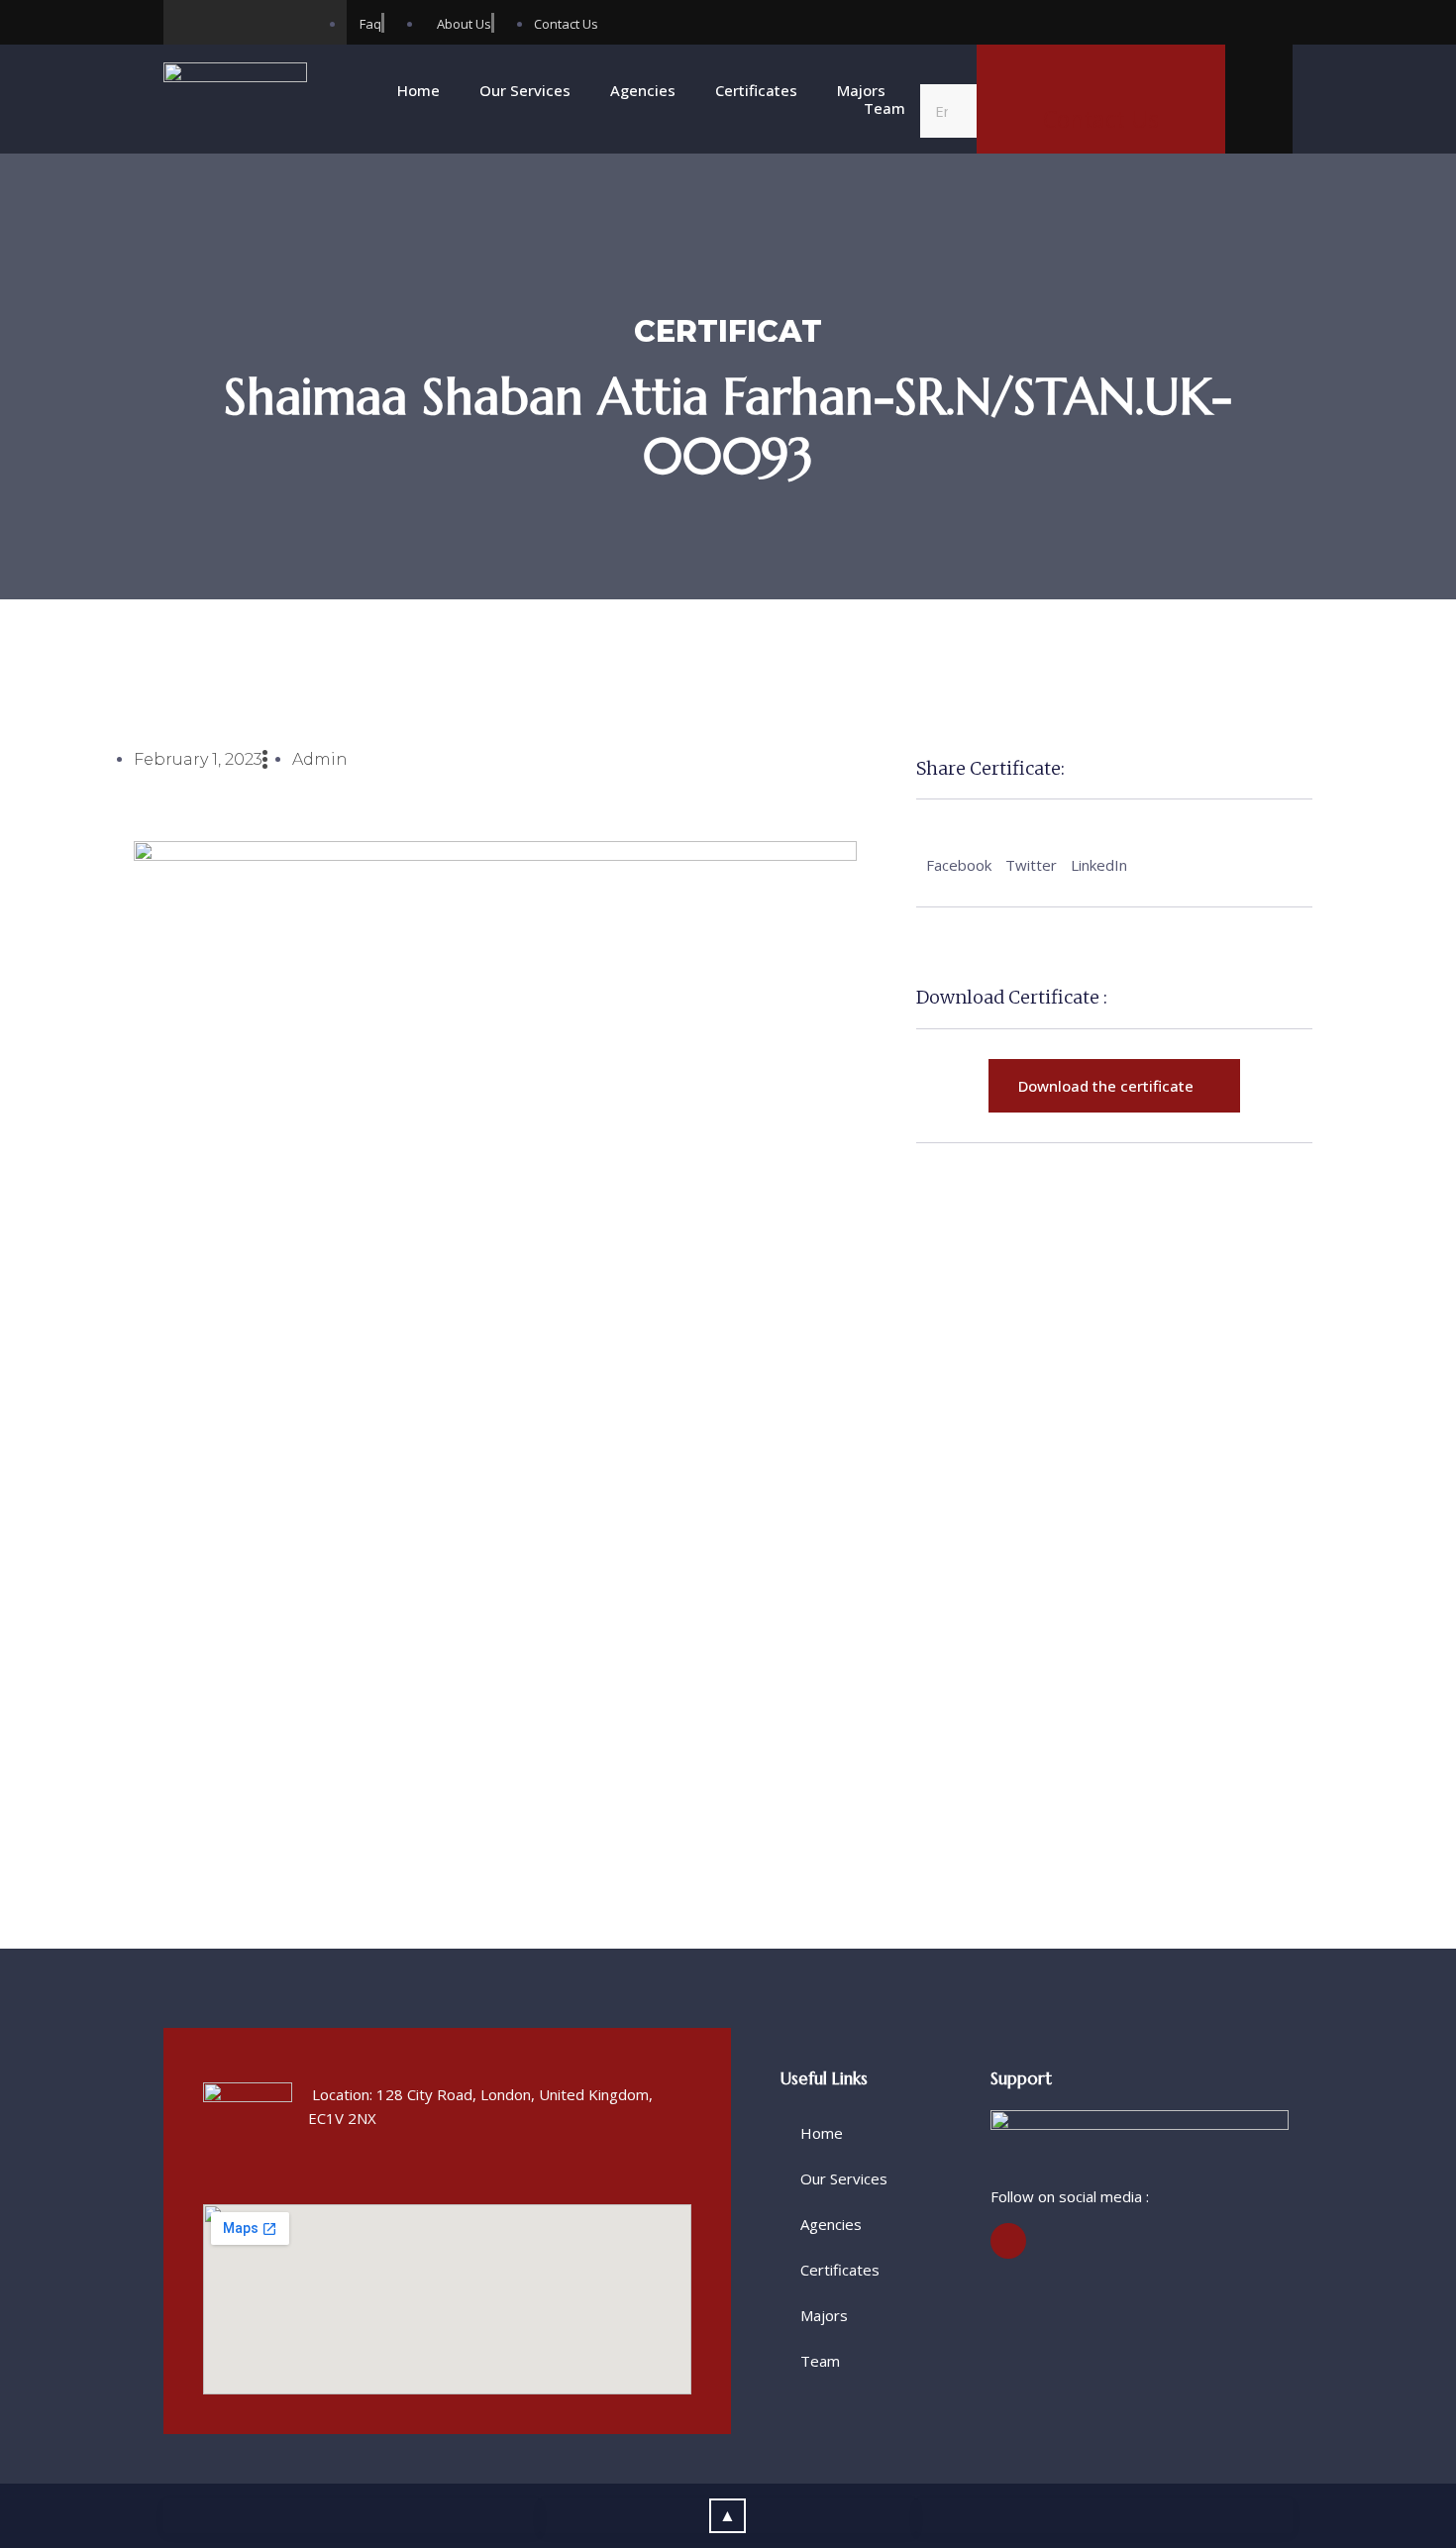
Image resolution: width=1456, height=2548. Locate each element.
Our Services (525, 90)
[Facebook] (186, 22)
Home (418, 90)
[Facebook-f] (1008, 2241)
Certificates (756, 90)
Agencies (643, 90)
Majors (861, 90)
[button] (948, 72)
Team (884, 108)
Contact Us (1101, 119)
